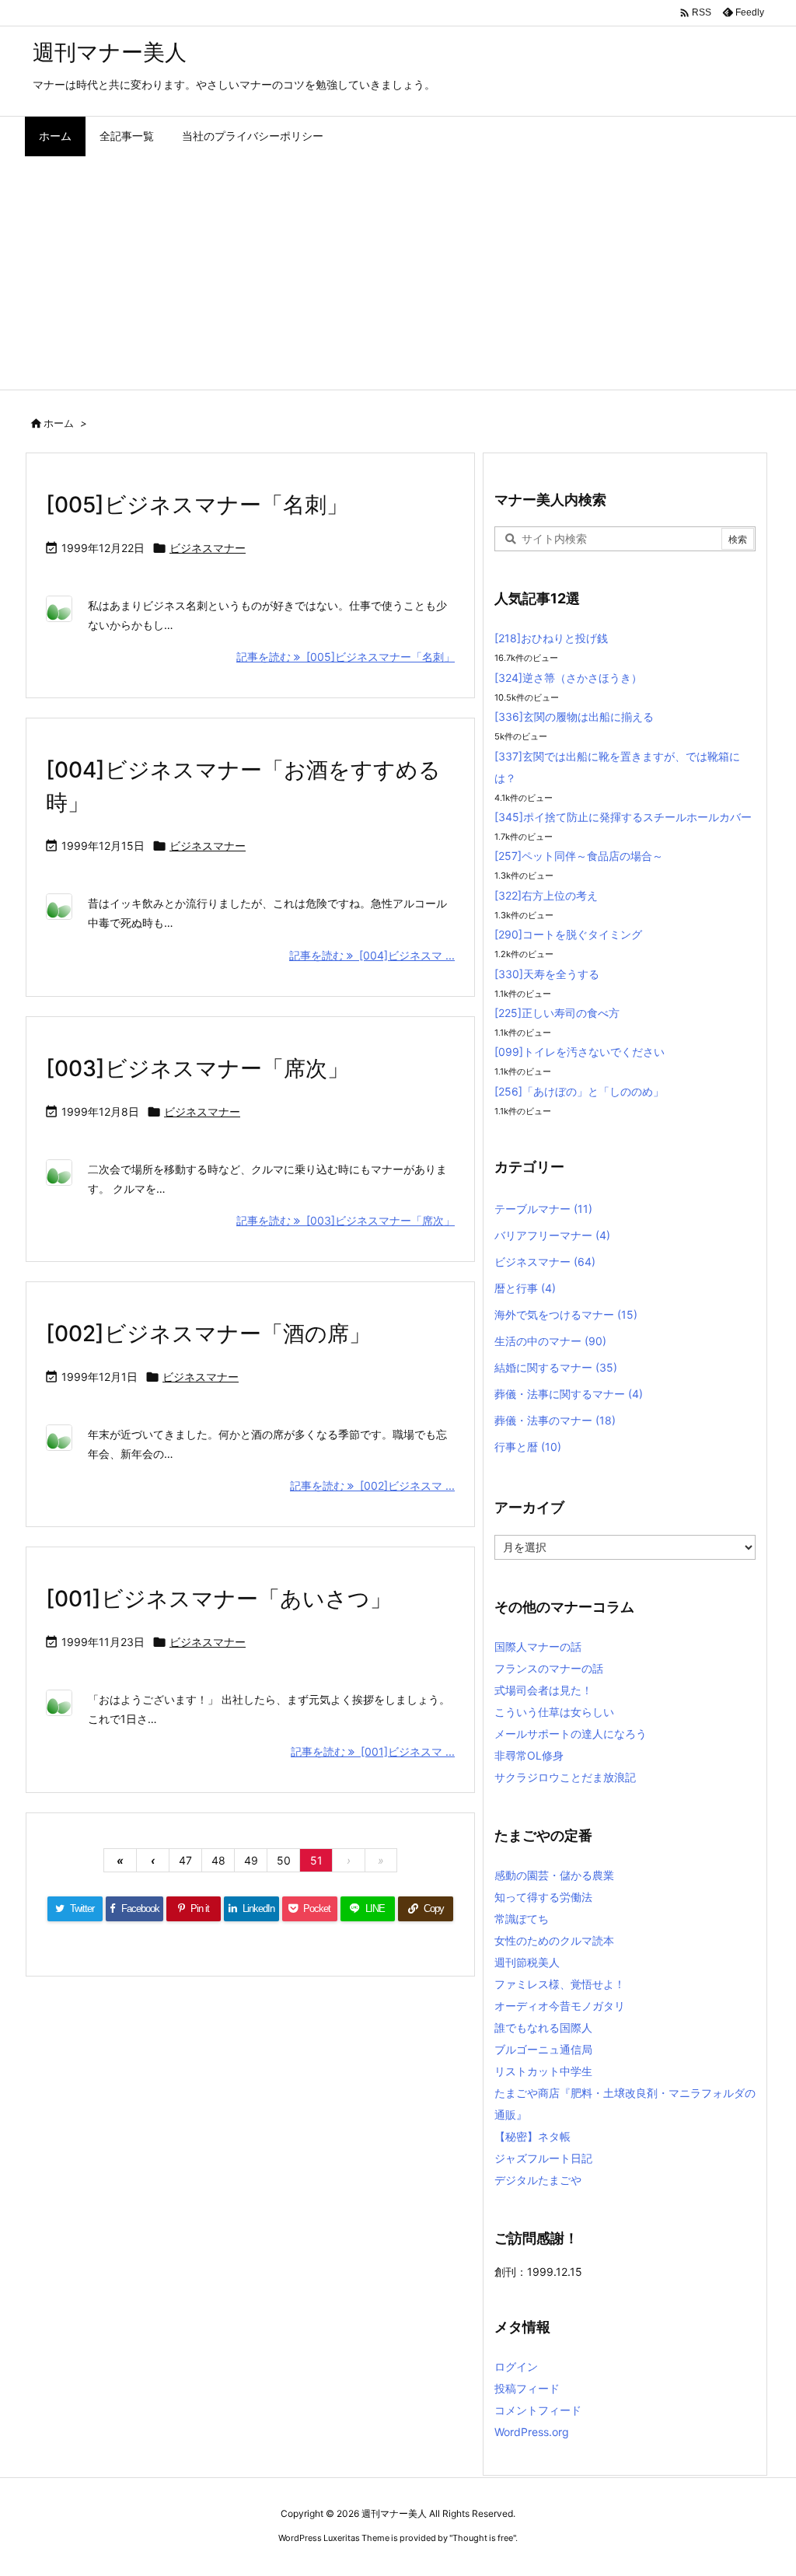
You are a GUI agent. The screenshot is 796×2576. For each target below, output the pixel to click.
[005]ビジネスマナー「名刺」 (197, 505)
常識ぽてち (522, 1919)
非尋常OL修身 (529, 1755)
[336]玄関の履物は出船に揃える (574, 717)
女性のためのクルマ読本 (554, 1940)
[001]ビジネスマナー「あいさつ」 (219, 1599)
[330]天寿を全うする (547, 974)
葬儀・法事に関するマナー (569, 1394)
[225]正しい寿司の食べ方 (557, 1013)
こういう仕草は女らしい (554, 1712)
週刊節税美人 (527, 1962)
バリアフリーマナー (552, 1235)
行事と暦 (528, 1447)
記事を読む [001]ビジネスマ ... (373, 1751)
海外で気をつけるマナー (566, 1314)
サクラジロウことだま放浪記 (565, 1777)
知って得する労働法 (543, 1897)
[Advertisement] (398, 273)
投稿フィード (527, 2388)
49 (251, 1860)
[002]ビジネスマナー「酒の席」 (208, 1333)
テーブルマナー (543, 1209)
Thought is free (483, 2538)
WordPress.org (532, 2432)
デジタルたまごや (538, 2180)
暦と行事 (525, 1288)
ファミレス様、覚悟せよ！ (560, 1984)
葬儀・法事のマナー (555, 1420)
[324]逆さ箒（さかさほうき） (568, 678)
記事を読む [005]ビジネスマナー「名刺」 (346, 657)
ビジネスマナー (208, 548)
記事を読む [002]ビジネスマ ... (372, 1485)
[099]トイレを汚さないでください (580, 1052)
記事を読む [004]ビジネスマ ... (372, 955)
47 (185, 1860)
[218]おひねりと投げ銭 (551, 638)
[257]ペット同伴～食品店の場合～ (579, 856)
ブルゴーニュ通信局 (543, 2049)
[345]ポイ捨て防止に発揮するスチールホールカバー (623, 817)
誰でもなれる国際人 (543, 2027)
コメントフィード (538, 2410)
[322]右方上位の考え (546, 895)
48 (218, 1860)
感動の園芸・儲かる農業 (554, 1875)
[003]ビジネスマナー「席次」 (197, 1068)
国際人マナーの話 (538, 1646)
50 (284, 1860)
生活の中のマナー (550, 1341)
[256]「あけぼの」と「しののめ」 (579, 1091)
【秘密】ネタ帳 (532, 2136)
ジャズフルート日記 (543, 2158)
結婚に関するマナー (556, 1367)
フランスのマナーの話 (549, 1668)
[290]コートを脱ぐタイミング (568, 934)
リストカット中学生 (543, 2071)
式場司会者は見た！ (543, 1690)
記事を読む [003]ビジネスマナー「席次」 (346, 1220)
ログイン (516, 2366)
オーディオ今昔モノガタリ (560, 2006)
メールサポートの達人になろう (571, 1734)
